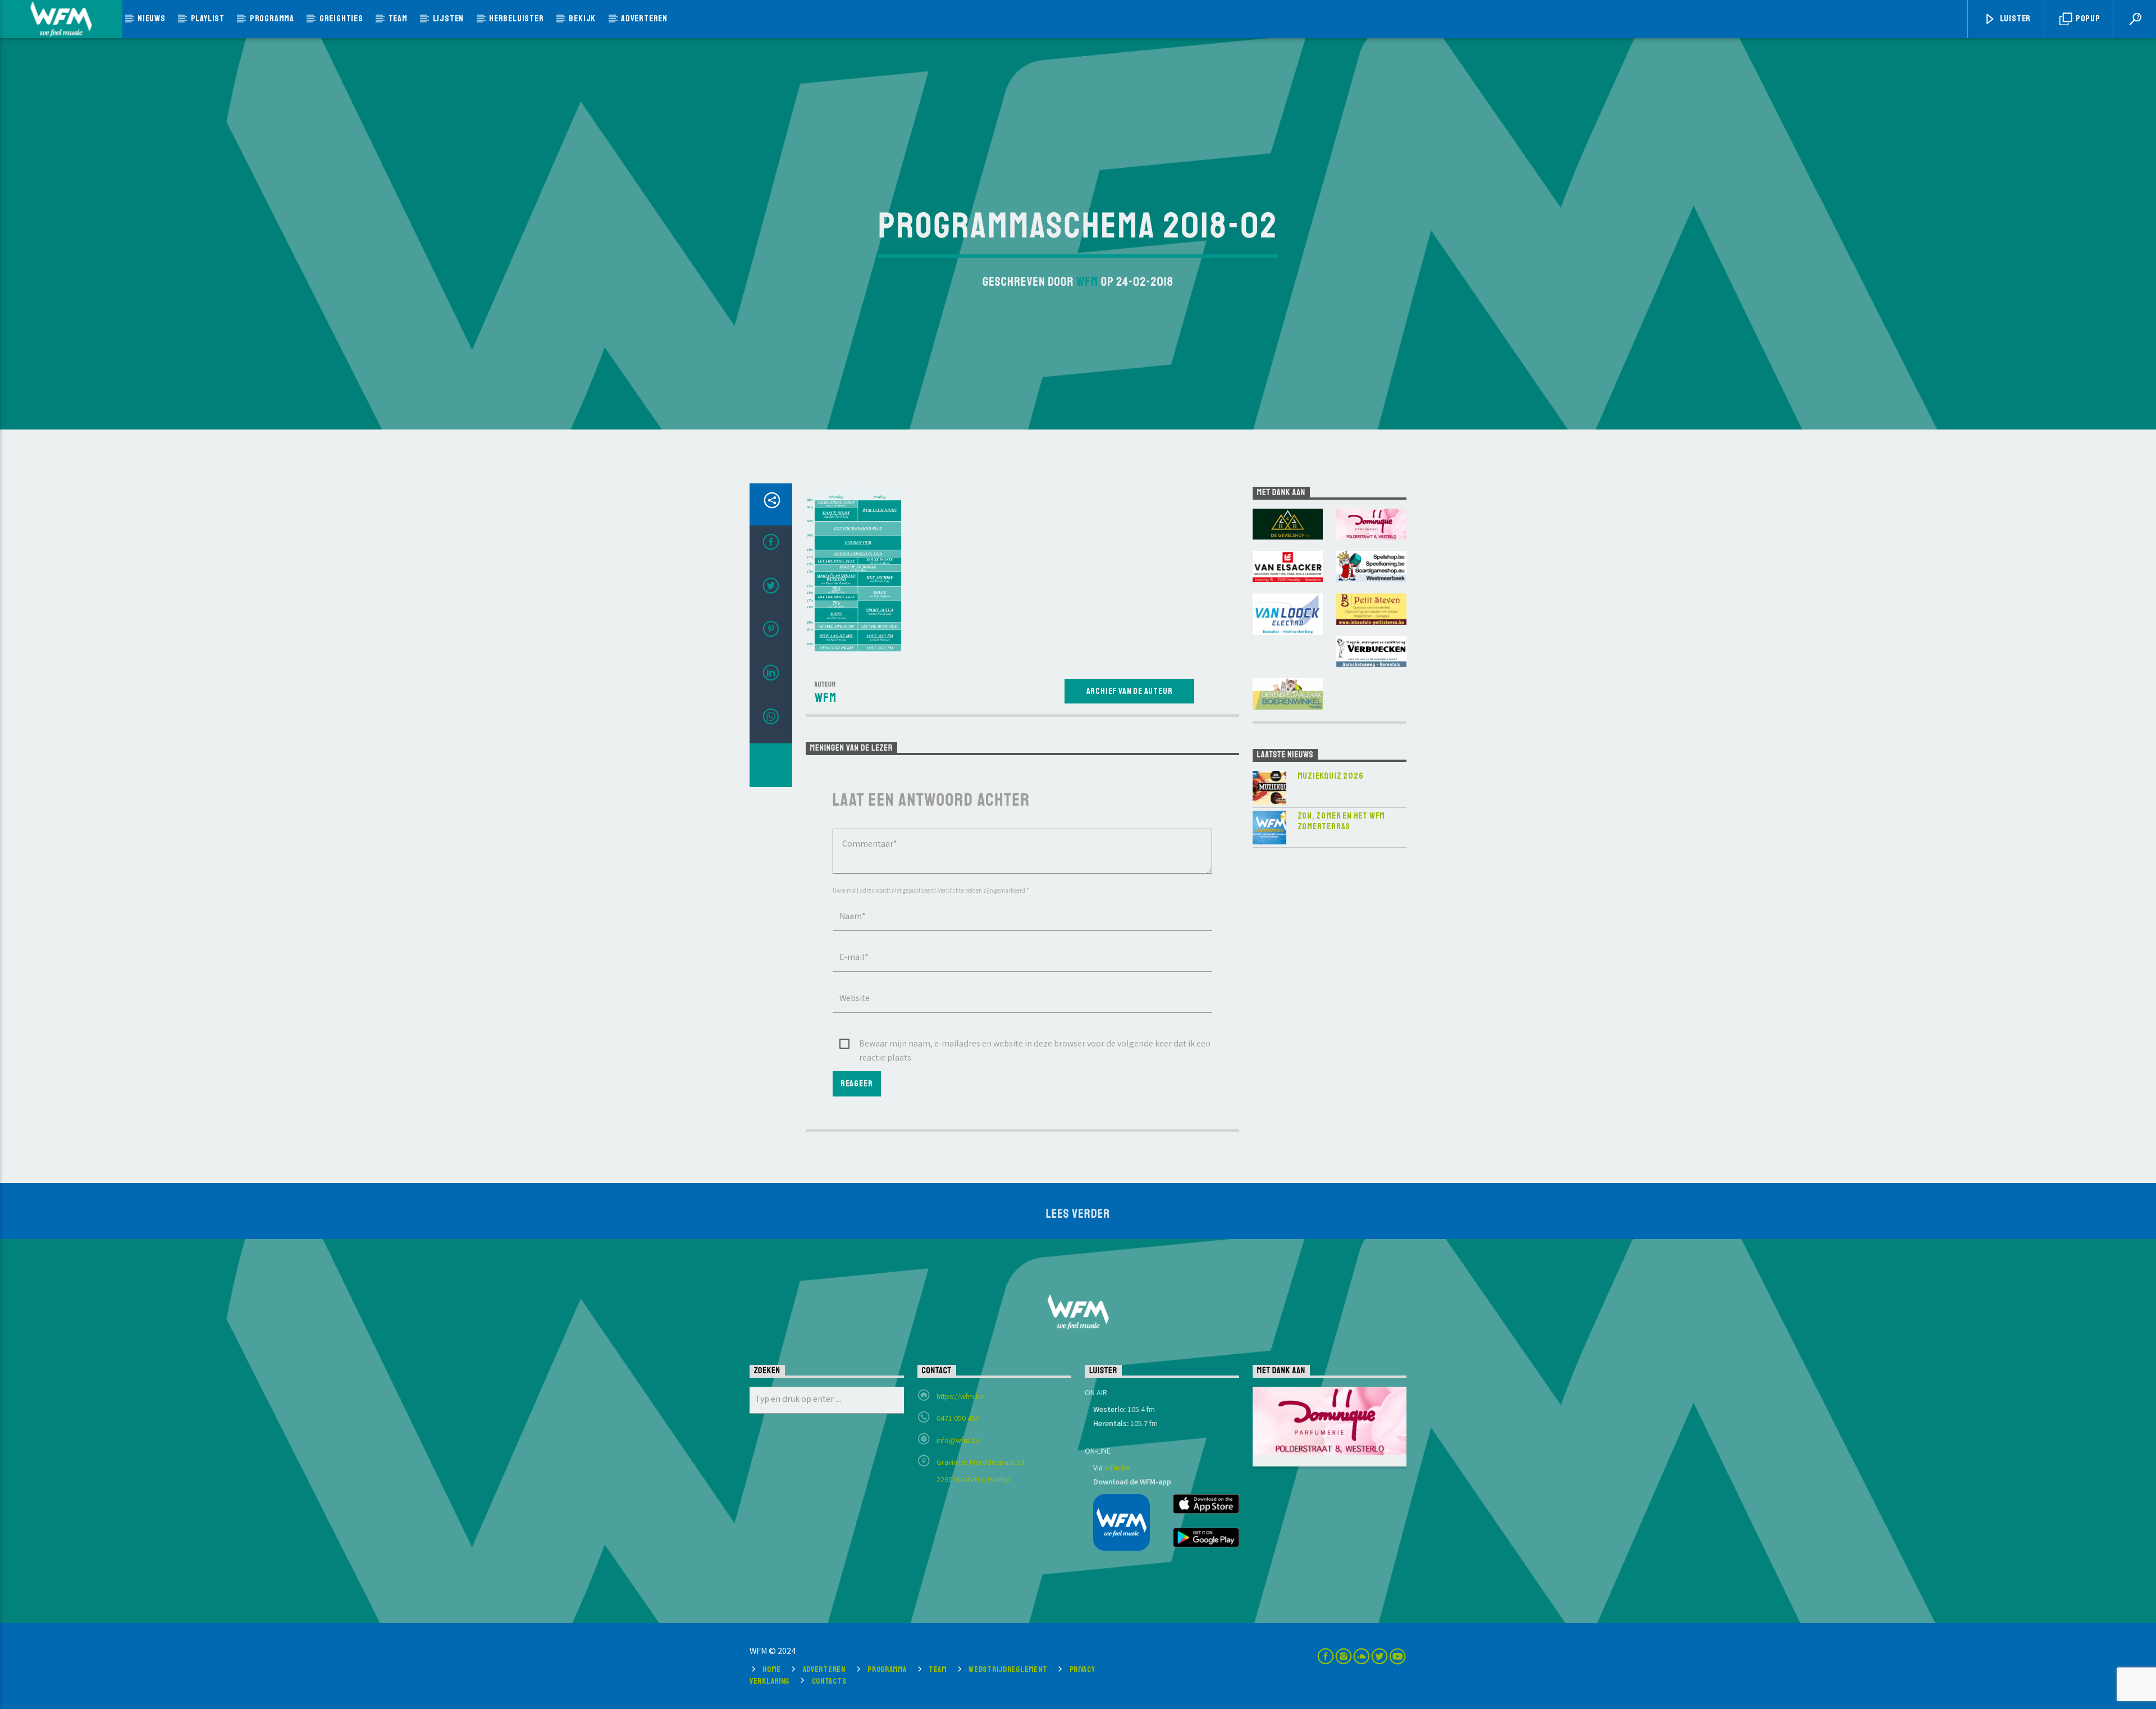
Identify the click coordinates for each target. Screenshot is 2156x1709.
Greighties (341, 19)
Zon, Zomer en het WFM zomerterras (1342, 821)
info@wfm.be (958, 1441)
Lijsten (449, 19)
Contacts (829, 1681)
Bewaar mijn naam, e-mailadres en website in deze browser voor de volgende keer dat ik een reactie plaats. (1035, 1045)
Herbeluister (517, 19)
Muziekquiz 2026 (1331, 776)
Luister (2015, 19)
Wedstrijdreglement (1008, 1669)
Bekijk (582, 19)
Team (398, 19)
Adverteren (644, 19)
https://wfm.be (961, 1397)
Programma (272, 19)
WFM (1087, 282)
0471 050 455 (958, 1419)
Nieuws (152, 19)
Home (771, 1669)
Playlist (208, 19)
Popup (2087, 19)
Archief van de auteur (1130, 691)
